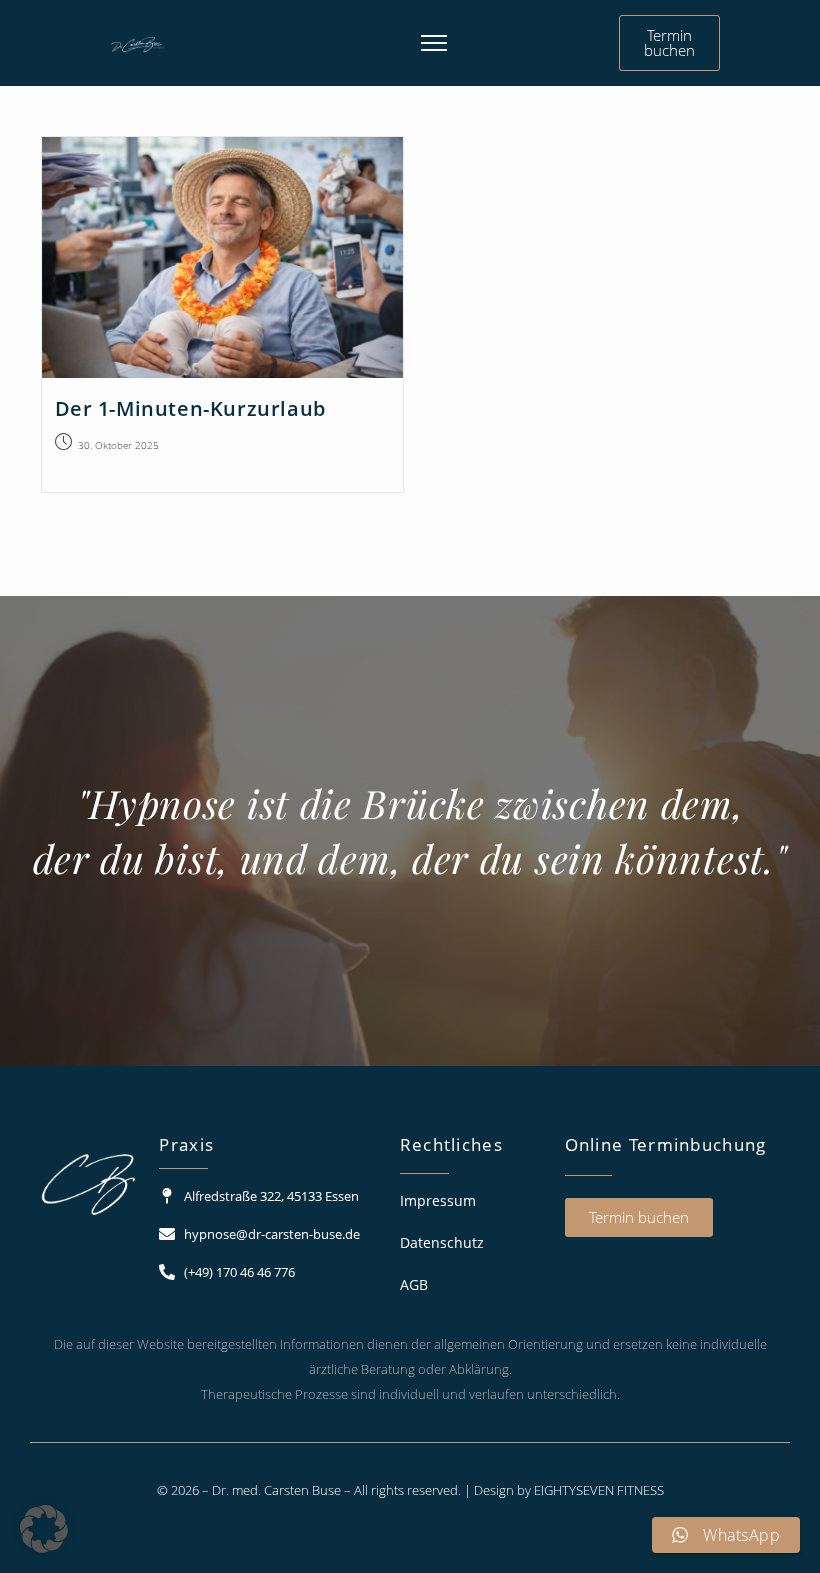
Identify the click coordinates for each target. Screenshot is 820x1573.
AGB (414, 1284)
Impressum (438, 1200)
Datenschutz (442, 1242)
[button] (44, 1529)
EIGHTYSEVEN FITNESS (599, 1490)
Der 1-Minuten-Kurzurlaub (190, 408)
